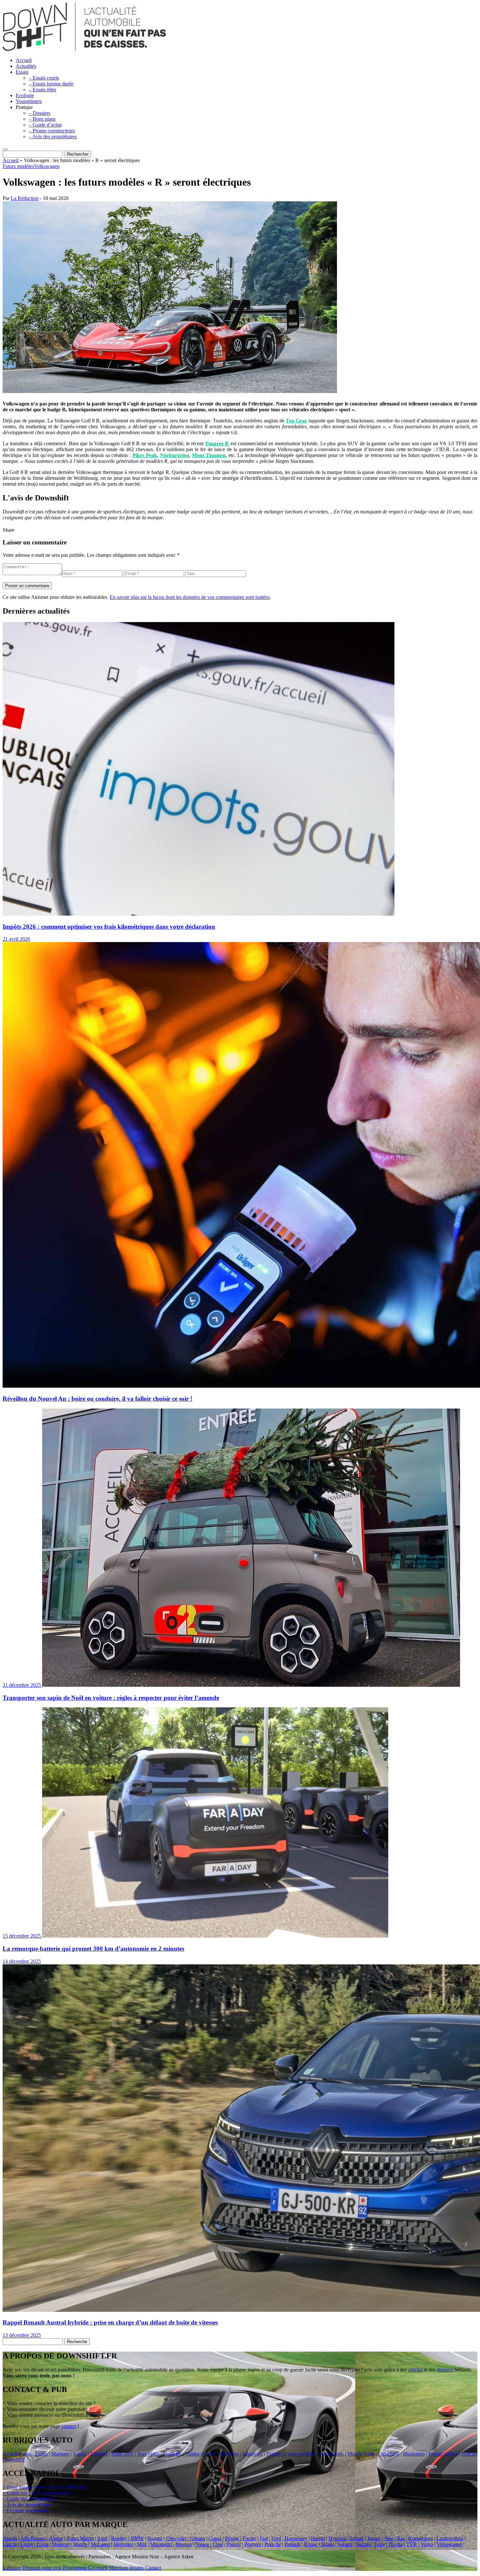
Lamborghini (450, 2538)
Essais (22, 72)
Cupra (215, 2538)
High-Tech (122, 2454)
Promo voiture (443, 2454)
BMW (137, 2538)
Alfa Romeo (33, 2538)
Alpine (56, 2538)
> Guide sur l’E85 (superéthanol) (37, 2493)
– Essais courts (44, 78)
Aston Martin (80, 2538)
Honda (318, 2538)
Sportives (229, 2454)
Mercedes (123, 2544)
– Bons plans (42, 119)
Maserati (61, 2544)
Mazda (80, 2544)
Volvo (427, 2544)
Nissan (202, 2544)
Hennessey (296, 2538)
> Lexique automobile (25, 2511)
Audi (102, 2538)
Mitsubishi (161, 2544)
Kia (401, 2538)
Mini (142, 2544)
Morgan (184, 2544)
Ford (276, 2538)
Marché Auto (361, 2454)
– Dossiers (40, 113)
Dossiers (99, 2454)
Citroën (197, 2538)
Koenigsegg (421, 2538)
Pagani (234, 2544)
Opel (218, 2544)
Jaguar (374, 2538)
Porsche (273, 2544)
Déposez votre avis (42, 2568)
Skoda (328, 2544)
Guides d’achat (200, 2454)
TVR (412, 2544)
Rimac (311, 2544)
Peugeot (253, 2544)
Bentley (119, 2538)
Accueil (24, 60)
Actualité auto (17, 2454)
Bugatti (155, 2538)
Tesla (379, 2544)
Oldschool (389, 2454)
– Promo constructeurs (52, 131)
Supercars (252, 2454)
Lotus (42, 2544)
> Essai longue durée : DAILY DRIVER (45, 2487)
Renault (292, 2544)
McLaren (100, 2544)
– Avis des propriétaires (53, 137)
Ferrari (249, 2538)
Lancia (10, 2544)
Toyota (395, 2544)
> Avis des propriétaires (27, 2505)
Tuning (273, 2454)
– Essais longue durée (51, 84)
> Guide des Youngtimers (29, 2499)
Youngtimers (29, 101)
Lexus (27, 2544)
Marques (60, 2454)
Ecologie (25, 95)
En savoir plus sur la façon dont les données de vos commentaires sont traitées (190, 597)
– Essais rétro (42, 90)
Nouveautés (332, 2454)
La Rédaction (25, 198)
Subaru (345, 2544)
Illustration (414, 2454)
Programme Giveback (85, 2568)
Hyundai (337, 2538)
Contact (153, 2568)
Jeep (389, 2538)
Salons (80, 2454)
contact (69, 2426)
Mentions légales (126, 2568)
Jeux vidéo (148, 2454)
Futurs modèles (18, 166)
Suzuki (363, 2544)
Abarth (10, 2538)
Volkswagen (47, 166)
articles (415, 2370)
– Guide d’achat (45, 125)
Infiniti (357, 2538)
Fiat (264, 2538)
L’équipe (12, 2568)
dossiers (445, 2370)
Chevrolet (176, 2538)
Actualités (26, 66)
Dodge (232, 2538)
